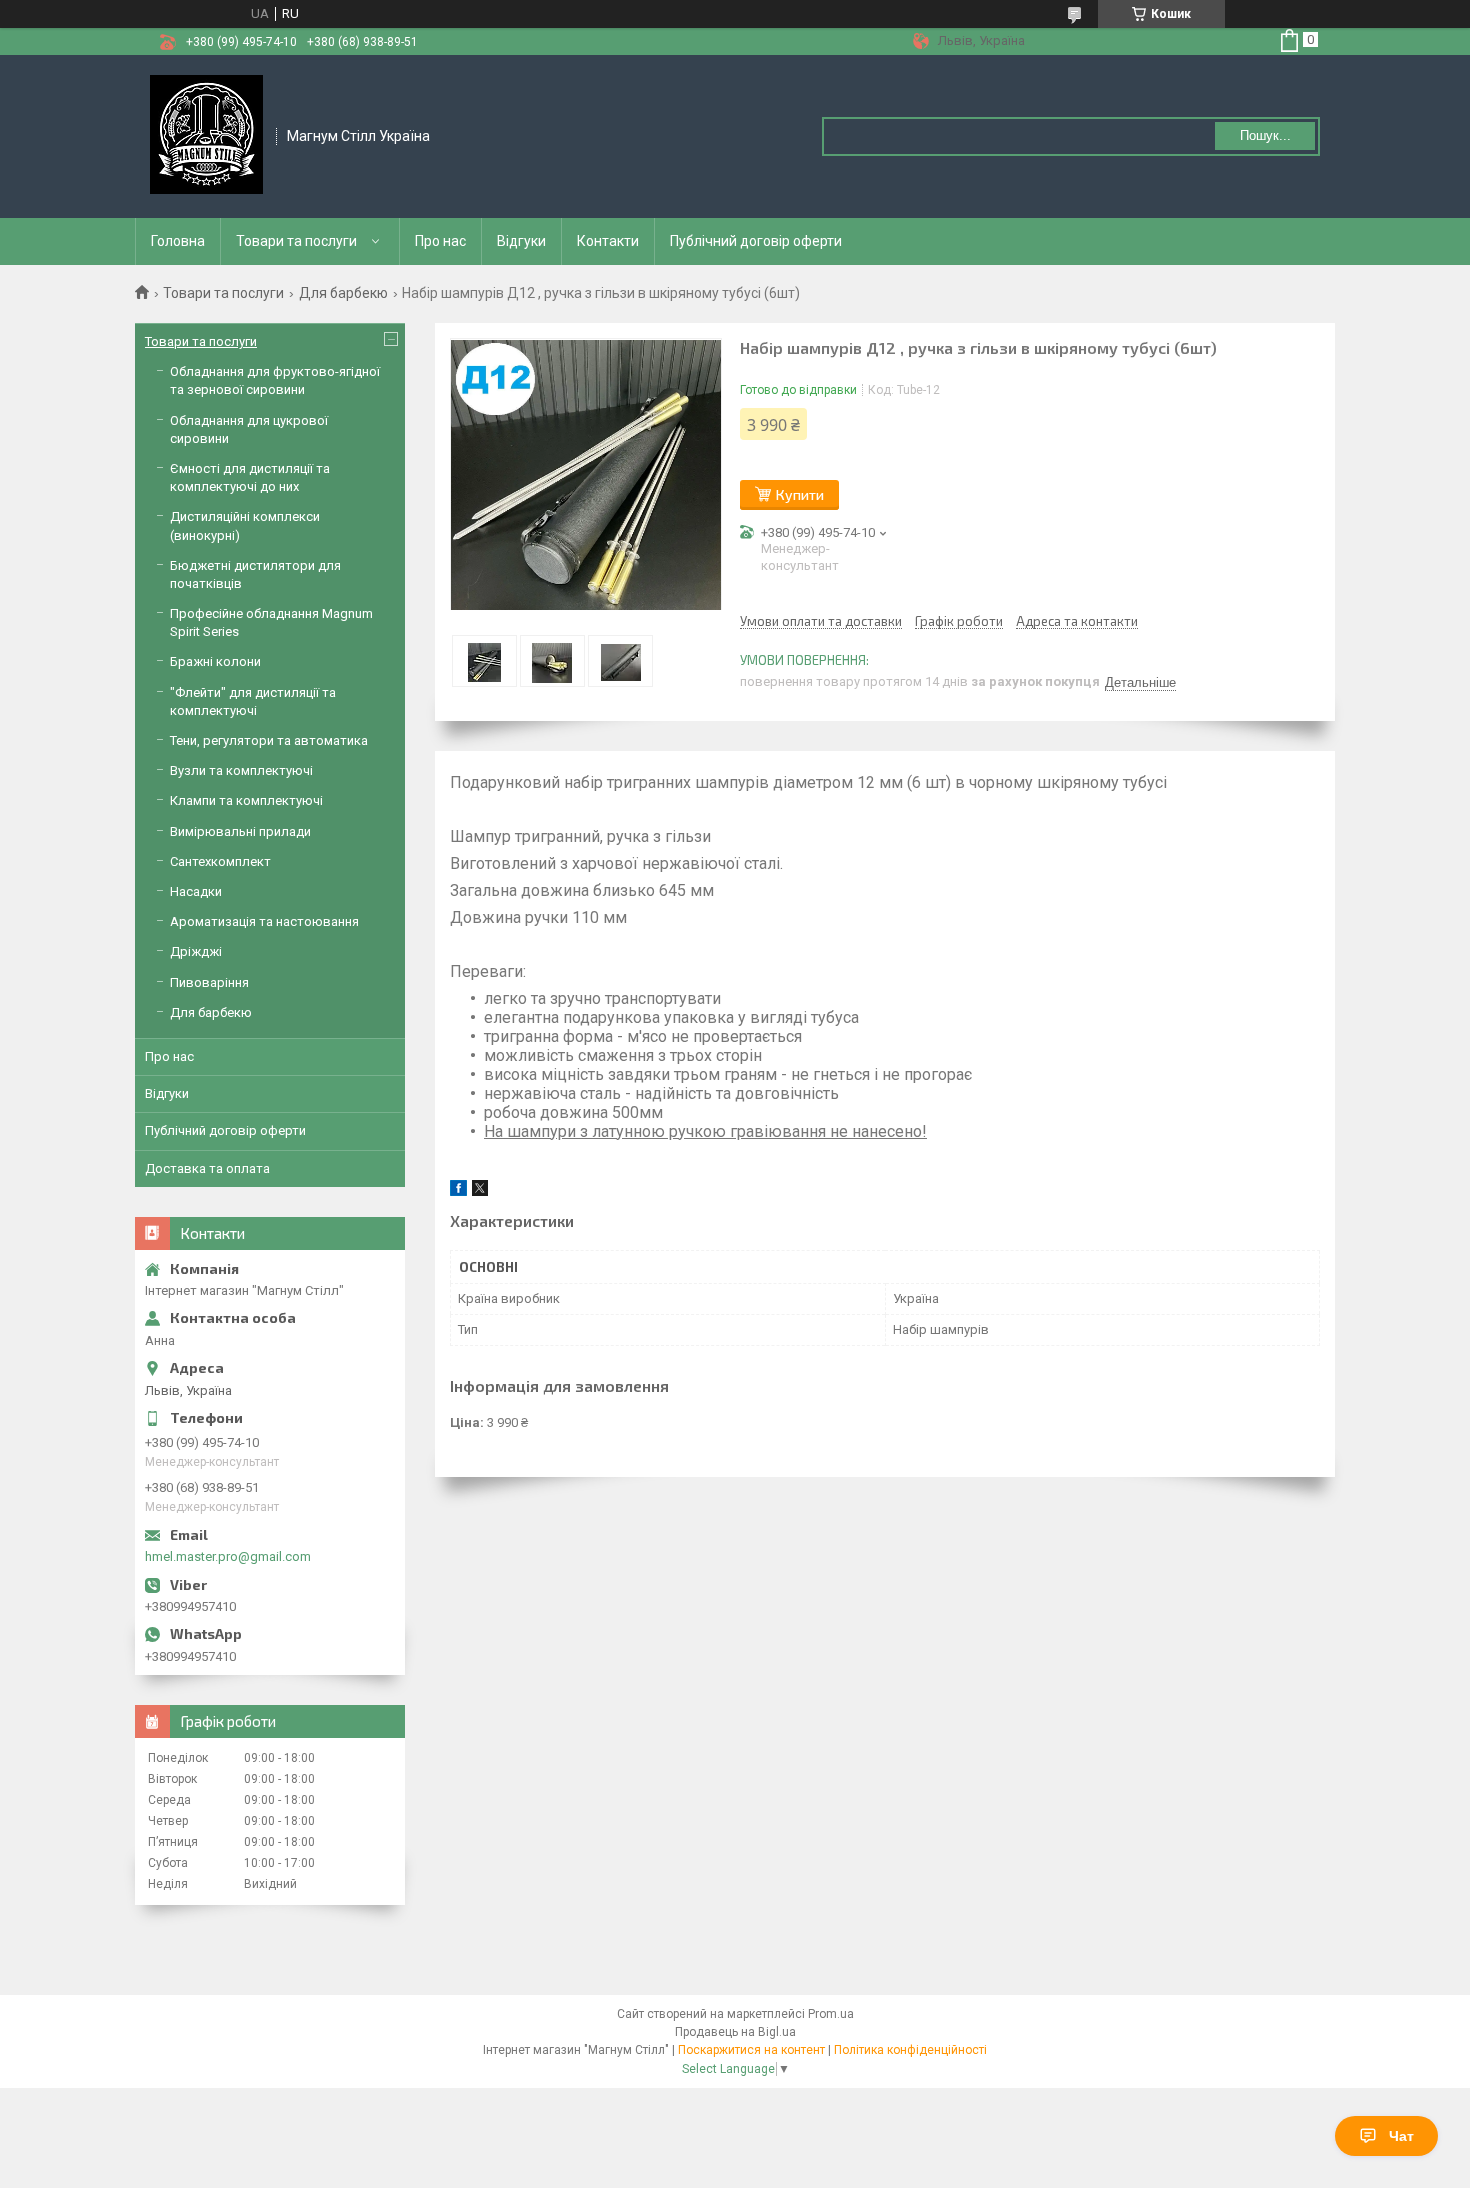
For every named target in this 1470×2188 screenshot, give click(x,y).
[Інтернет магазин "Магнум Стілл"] (206, 135)
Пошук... (1265, 135)
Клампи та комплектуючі (246, 800)
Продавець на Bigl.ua (735, 2032)
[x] (480, 1191)
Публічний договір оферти (756, 241)
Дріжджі (196, 951)
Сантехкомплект (220, 861)
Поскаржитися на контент (751, 2050)
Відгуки (521, 241)
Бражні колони (215, 661)
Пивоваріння (209, 982)
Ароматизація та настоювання (264, 921)
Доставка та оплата (207, 1168)
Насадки (196, 891)
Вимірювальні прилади (240, 831)
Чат (1401, 2136)
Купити (800, 494)
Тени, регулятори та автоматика (269, 740)
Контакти (608, 241)
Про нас (440, 241)
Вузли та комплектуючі (241, 770)
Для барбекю (343, 293)
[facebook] (458, 1191)
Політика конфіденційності (910, 2050)
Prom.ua (831, 2014)
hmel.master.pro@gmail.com (228, 1556)
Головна (178, 241)
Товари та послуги (296, 241)
